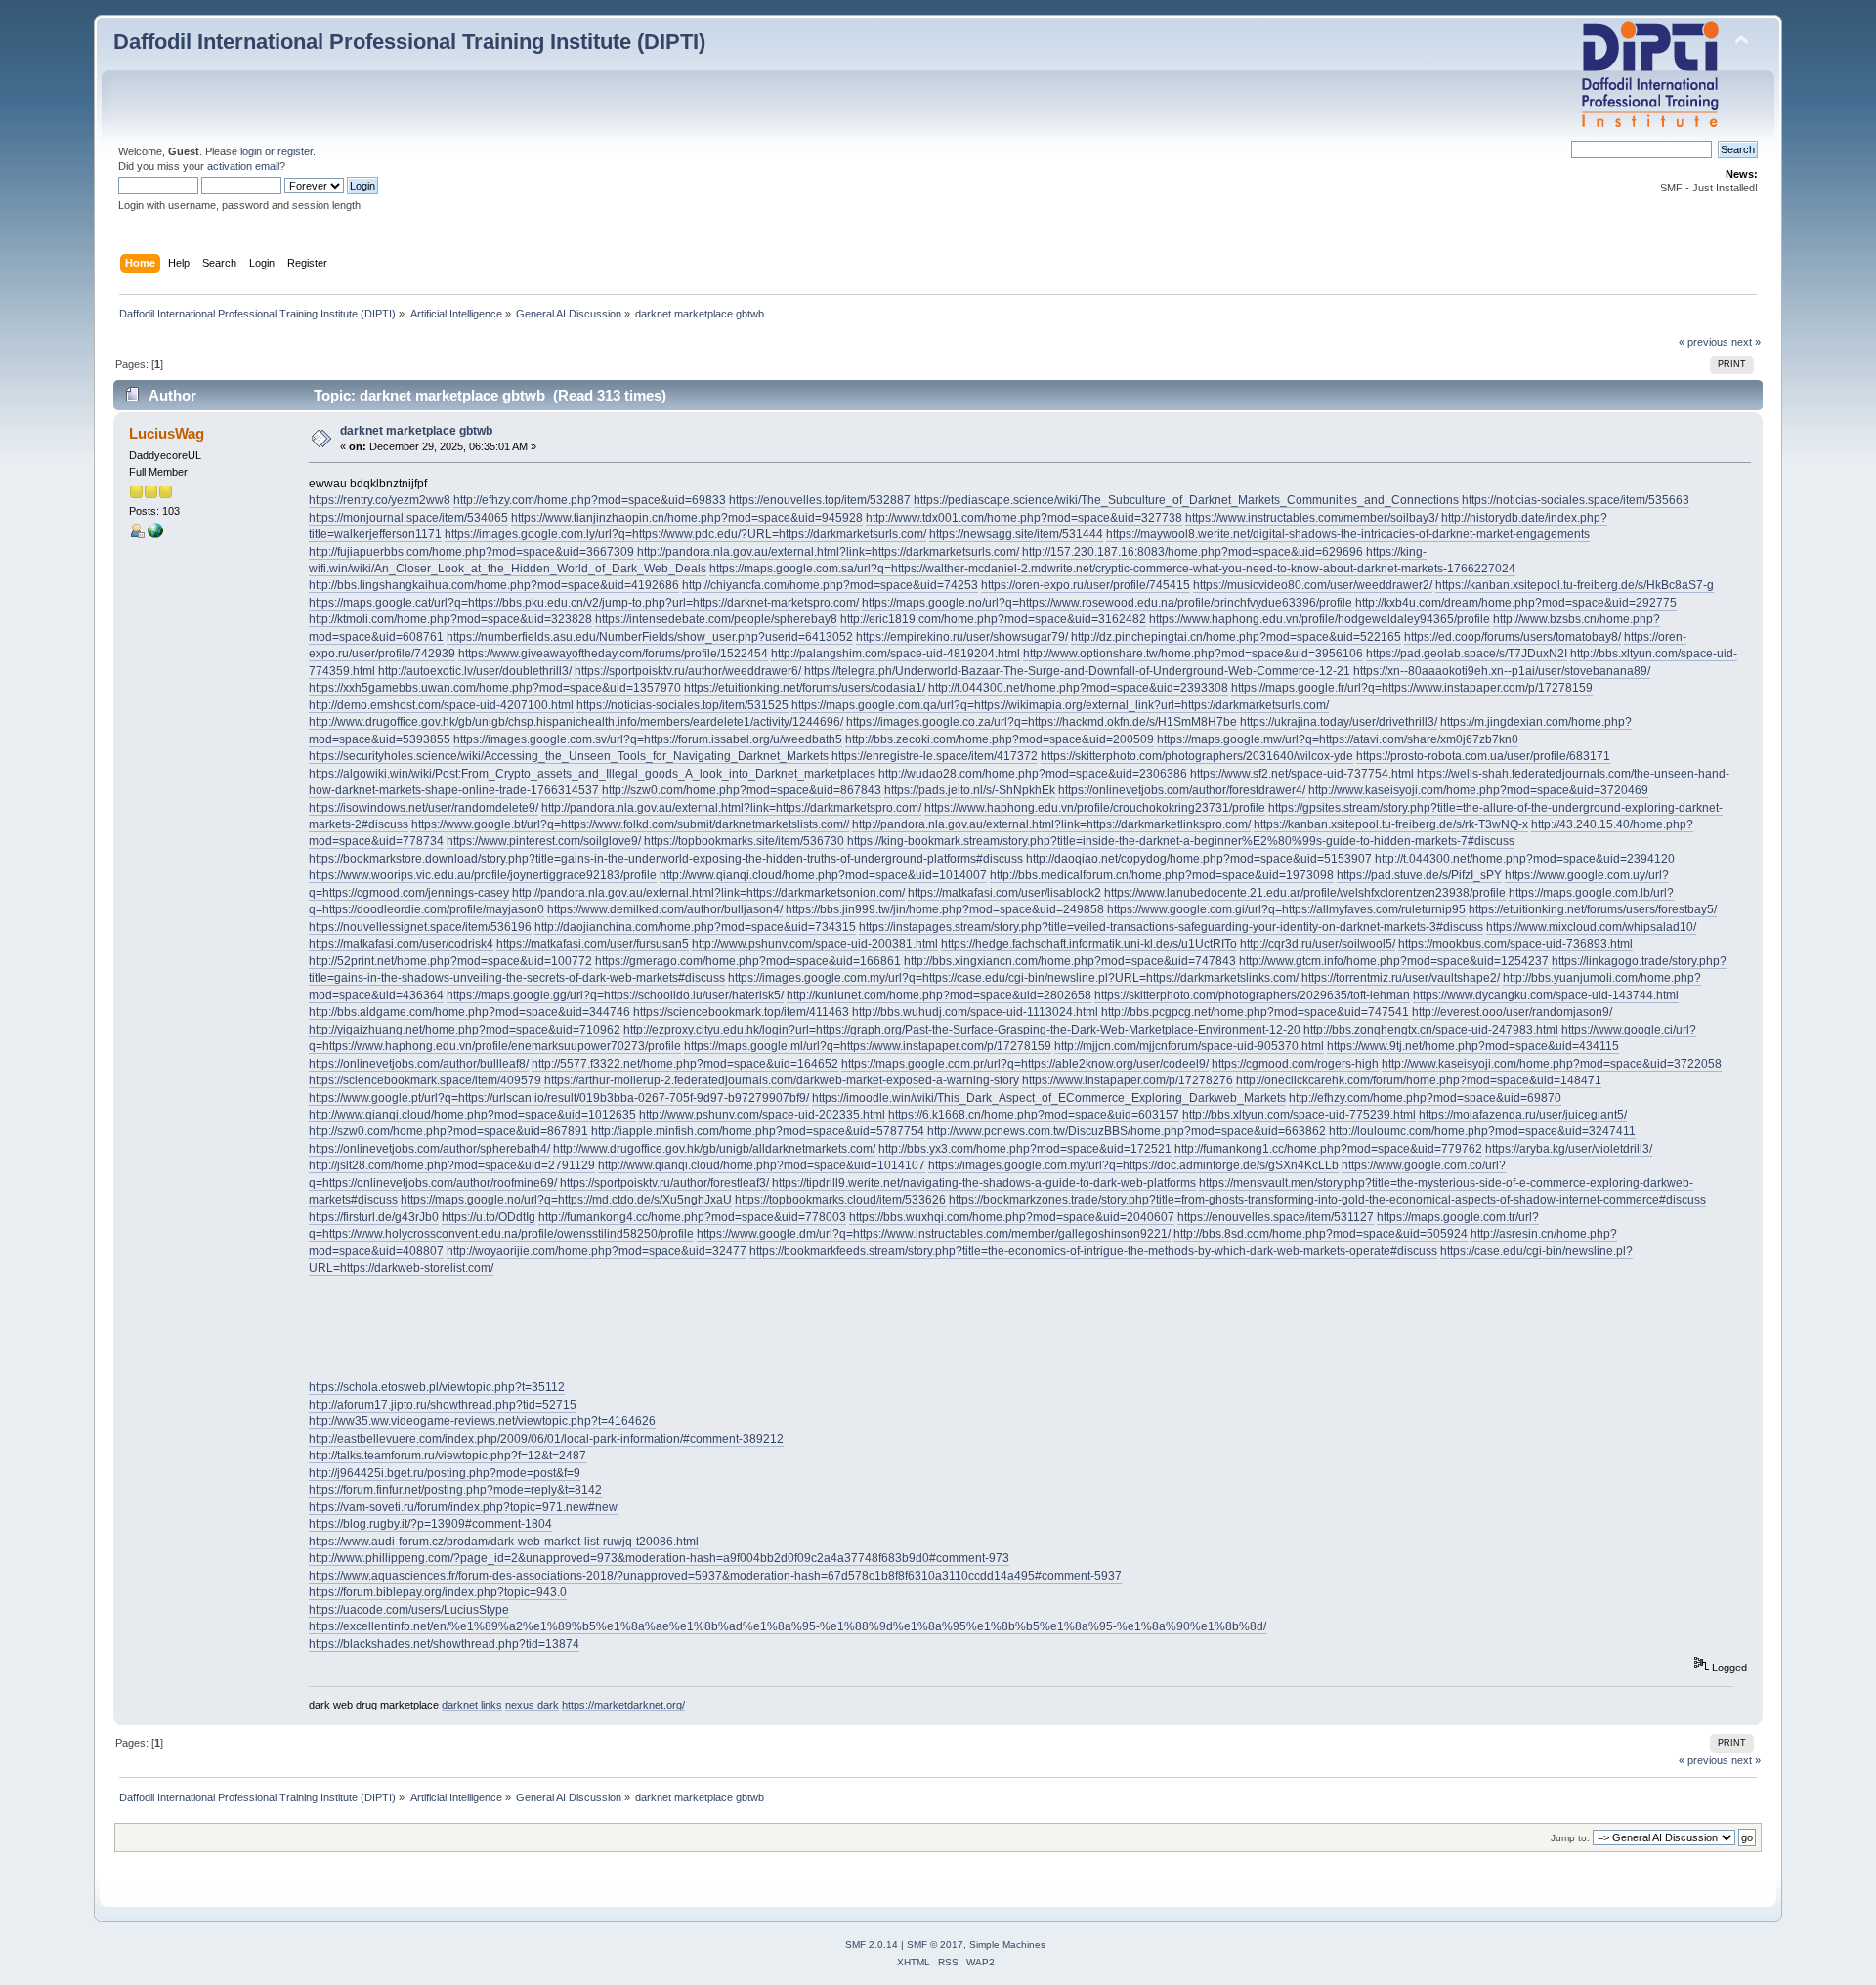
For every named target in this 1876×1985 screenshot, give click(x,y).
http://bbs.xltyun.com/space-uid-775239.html (1299, 1115)
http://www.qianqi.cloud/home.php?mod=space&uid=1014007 (823, 875)
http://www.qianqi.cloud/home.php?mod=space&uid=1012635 (472, 1115)
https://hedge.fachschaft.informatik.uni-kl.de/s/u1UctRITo (1089, 944)
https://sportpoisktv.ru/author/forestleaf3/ (664, 1183)
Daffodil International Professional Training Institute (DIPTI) (409, 42)
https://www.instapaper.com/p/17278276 (1128, 1080)
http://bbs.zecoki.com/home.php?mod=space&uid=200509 (1000, 739)
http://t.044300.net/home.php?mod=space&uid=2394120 (1525, 859)
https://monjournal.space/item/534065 (408, 518)
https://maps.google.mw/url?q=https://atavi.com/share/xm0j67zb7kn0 (1338, 739)
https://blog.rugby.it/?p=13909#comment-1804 (430, 1524)
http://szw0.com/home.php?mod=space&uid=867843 (742, 790)
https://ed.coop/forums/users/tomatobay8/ (1513, 637)
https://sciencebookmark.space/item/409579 (425, 1080)
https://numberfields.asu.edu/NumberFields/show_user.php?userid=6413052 (650, 637)
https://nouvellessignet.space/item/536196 (420, 927)
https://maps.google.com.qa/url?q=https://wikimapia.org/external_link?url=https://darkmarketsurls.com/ (1060, 705)
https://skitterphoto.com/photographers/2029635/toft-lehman (1252, 995)
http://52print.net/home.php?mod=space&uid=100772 (450, 961)
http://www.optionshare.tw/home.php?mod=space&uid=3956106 (1193, 654)
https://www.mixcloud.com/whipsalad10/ (1591, 927)
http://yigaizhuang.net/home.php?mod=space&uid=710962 (465, 1030)
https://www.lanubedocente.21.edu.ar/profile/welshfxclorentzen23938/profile (1305, 893)
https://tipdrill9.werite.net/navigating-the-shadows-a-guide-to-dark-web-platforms (984, 1183)
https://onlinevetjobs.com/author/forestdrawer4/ (1182, 790)
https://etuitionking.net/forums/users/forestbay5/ (1593, 909)
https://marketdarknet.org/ (623, 1705)
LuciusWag (167, 433)
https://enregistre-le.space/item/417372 (935, 756)
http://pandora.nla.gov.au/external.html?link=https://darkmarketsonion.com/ (708, 893)
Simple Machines (1007, 1944)
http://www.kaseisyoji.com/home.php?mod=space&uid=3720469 (1478, 790)
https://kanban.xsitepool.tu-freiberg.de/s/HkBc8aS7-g (1575, 585)
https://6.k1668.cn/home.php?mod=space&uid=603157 (1034, 1115)
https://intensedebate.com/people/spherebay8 (716, 619)
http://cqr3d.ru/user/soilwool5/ (1318, 944)
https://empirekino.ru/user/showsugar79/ (962, 637)
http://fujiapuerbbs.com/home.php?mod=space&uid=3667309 (471, 552)
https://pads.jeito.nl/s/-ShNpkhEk (970, 790)
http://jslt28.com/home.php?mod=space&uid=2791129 (452, 1165)
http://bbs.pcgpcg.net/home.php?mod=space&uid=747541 (1255, 1012)
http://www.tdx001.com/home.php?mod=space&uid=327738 (1024, 518)
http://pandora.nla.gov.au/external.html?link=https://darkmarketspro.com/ (731, 808)
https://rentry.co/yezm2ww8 (380, 500)
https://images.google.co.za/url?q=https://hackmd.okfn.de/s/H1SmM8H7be (1042, 722)
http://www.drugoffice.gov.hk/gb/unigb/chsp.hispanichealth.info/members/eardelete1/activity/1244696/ (576, 722)
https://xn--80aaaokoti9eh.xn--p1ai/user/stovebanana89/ (1502, 671)
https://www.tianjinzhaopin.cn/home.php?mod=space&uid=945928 (687, 518)
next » (1746, 342)
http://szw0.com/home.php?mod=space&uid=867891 (448, 1131)
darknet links (472, 1705)
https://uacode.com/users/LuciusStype (409, 1610)
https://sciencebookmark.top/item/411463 (741, 1012)
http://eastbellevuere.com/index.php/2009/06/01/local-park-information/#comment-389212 (546, 1439)
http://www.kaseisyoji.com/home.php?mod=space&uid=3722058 (1552, 1064)
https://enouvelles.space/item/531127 (1276, 1217)
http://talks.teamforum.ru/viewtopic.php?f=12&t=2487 (448, 1456)
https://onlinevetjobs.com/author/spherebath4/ (429, 1149)
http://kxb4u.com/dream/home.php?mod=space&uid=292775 (1516, 603)
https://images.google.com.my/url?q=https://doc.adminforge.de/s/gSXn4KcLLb (1133, 1165)
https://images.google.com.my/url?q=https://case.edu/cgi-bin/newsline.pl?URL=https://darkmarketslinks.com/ (1013, 978)
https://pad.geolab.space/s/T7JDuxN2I (1467, 654)
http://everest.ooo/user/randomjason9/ (1512, 1012)
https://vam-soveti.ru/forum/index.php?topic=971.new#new (463, 1507)
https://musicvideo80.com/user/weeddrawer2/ (1313, 585)
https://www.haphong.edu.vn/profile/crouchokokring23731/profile (1095, 808)
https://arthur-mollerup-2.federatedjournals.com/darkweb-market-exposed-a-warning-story (782, 1080)
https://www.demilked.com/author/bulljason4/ (665, 909)
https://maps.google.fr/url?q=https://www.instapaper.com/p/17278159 (1412, 688)
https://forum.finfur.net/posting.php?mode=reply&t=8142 (455, 1490)
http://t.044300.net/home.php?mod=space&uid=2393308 (1078, 688)
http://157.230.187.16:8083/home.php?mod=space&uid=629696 (1193, 552)
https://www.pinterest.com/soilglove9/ (544, 841)
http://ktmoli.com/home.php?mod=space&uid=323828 (450, 619)
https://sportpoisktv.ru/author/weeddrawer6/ (688, 671)
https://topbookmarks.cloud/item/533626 (840, 1200)
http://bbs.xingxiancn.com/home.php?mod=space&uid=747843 (1070, 961)
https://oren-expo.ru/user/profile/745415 (1086, 585)
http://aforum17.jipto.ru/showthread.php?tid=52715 (443, 1405)
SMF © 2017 (935, 1944)
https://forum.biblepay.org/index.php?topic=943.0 (438, 1592)
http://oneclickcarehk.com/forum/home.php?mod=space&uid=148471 (1419, 1080)
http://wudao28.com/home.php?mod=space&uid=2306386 (1033, 774)
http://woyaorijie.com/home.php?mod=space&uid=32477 (597, 1251)
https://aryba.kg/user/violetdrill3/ (1569, 1149)
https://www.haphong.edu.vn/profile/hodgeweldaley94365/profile (1320, 619)
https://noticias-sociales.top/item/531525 (682, 705)
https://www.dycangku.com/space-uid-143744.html (1546, 995)
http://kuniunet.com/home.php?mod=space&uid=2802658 (939, 995)
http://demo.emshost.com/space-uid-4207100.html (441, 705)
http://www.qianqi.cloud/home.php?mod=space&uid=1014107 (762, 1165)
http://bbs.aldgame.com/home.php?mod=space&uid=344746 (469, 1012)
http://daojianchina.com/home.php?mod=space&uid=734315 (695, 927)
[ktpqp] (155, 534)
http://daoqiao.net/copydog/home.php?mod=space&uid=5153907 (1199, 859)
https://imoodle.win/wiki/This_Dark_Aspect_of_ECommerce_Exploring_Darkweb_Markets (1049, 1098)
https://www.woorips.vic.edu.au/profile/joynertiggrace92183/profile (483, 875)
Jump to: (1570, 1838)
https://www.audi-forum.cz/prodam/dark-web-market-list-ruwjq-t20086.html (504, 1542)
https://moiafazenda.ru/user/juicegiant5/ (1523, 1115)
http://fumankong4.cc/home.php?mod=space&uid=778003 (692, 1217)
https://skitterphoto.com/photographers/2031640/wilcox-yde (1197, 756)
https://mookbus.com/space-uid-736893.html (1515, 944)
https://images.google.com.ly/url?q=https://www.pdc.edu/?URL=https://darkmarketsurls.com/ (685, 534)
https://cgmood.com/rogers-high (1295, 1064)
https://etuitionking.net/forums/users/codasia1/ (805, 688)
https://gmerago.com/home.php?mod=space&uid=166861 (748, 961)
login (251, 151)
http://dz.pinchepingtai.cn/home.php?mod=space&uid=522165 (1236, 637)
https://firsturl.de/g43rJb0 (374, 1217)
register (295, 151)
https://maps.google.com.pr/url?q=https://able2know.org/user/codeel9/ (1025, 1064)
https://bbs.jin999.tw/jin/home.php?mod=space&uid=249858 (945, 909)
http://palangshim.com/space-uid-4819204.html (895, 654)
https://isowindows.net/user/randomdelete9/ (424, 808)
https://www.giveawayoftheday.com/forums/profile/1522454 (613, 654)
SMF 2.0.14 (872, 1944)
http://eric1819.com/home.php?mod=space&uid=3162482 (993, 619)
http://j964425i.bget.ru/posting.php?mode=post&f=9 (445, 1473)
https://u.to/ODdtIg (489, 1217)
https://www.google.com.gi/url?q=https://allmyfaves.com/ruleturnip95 (1286, 909)
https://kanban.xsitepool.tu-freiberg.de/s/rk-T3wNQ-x (1391, 824)
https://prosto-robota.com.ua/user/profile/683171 (1483, 756)
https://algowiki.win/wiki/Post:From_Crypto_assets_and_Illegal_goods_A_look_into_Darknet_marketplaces (592, 774)
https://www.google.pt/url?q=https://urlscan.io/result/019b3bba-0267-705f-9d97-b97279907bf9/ (559, 1098)
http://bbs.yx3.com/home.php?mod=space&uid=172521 (1025, 1149)
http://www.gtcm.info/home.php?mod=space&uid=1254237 (1394, 961)
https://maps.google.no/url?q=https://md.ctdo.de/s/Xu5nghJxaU (566, 1200)
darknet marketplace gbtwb (416, 431)
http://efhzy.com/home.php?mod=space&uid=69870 (1425, 1098)
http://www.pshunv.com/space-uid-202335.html (762, 1115)
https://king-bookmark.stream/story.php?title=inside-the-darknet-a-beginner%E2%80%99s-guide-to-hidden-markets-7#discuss (1181, 841)
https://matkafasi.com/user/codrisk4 (401, 944)
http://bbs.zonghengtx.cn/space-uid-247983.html (1431, 1030)
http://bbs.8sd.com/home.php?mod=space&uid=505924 (1321, 1234)
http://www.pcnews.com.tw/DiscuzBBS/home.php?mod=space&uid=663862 (1127, 1131)
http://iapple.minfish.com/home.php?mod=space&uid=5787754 (758, 1131)
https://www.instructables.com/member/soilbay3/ (1312, 518)
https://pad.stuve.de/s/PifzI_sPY (1419, 875)
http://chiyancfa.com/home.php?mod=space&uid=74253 (830, 585)
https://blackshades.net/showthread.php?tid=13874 (444, 1644)
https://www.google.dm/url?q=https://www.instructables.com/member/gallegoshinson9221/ (934, 1234)
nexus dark (532, 1705)
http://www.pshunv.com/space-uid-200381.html (815, 944)
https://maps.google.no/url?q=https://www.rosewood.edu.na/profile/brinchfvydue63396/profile (1107, 603)
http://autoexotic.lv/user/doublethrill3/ (475, 671)
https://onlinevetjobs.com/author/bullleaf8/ (419, 1064)
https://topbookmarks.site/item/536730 (744, 841)
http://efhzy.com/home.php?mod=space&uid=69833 (590, 500)
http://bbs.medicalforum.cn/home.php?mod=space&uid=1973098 (1162, 875)
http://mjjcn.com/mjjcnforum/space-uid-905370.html (1189, 1046)
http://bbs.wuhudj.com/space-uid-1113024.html (975, 1012)
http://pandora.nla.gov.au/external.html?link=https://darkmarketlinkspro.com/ (1051, 824)
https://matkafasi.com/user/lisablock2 (1004, 893)
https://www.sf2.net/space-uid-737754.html (1302, 774)
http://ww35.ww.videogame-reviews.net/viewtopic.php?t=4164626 (482, 1421)
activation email (243, 166)
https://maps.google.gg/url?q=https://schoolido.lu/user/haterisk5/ (615, 995)
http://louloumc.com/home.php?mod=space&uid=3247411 (1482, 1131)
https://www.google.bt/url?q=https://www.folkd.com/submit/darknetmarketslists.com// (630, 824)
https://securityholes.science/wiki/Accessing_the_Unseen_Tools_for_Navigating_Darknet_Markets (569, 756)
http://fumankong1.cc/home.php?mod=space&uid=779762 (1328, 1149)
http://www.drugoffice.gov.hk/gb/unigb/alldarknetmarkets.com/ (714, 1149)
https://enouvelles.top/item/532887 (820, 500)
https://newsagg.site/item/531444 (1016, 534)
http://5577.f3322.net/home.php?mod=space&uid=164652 (685, 1064)
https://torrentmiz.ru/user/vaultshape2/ (1401, 978)
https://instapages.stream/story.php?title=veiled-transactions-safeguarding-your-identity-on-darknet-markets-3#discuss (1171, 927)
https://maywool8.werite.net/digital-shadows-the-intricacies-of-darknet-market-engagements (1348, 534)
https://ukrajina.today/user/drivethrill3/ (1339, 722)
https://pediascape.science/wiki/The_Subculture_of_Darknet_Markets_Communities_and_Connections (1186, 500)
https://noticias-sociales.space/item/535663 (1576, 500)
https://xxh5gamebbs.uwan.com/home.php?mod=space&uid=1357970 (495, 688)
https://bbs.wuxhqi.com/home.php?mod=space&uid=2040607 (1012, 1217)
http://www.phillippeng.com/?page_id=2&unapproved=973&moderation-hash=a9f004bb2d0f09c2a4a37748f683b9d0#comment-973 (659, 1558)
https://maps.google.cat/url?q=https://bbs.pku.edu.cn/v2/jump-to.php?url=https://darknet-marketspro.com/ (584, 603)
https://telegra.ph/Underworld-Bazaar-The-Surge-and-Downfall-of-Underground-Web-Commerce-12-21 (1077, 671)
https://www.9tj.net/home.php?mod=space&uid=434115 (1473, 1046)
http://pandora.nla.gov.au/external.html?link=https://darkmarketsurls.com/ (828, 552)
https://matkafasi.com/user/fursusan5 (593, 944)
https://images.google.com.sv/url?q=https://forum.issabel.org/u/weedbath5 (648, 739)
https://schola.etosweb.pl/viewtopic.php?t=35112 (437, 1387)
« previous (1704, 342)
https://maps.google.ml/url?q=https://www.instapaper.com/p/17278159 (868, 1046)
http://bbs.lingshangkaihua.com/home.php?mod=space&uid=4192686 (494, 585)
